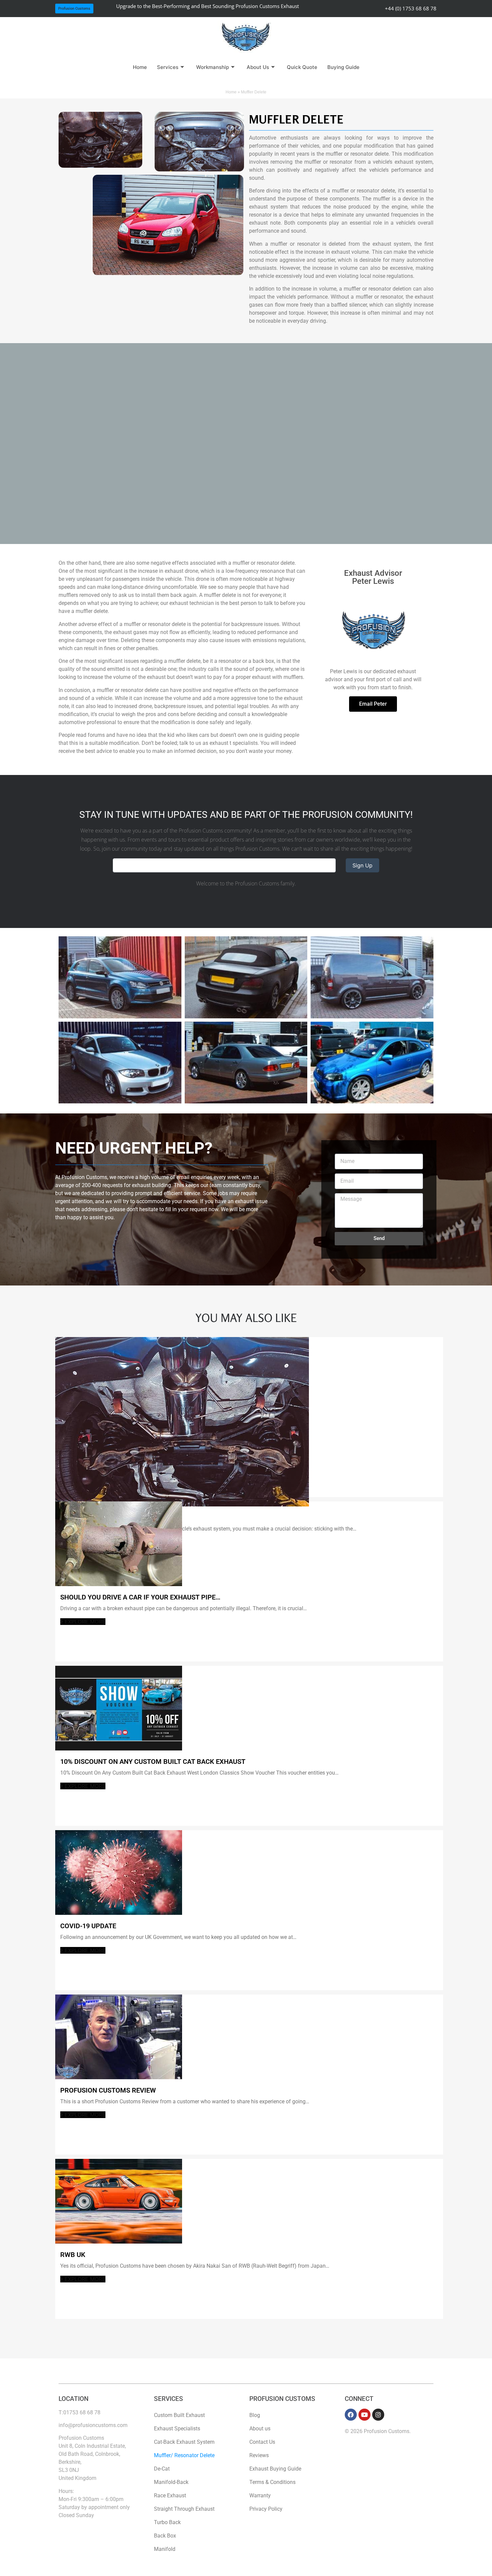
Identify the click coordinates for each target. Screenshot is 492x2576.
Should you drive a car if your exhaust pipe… (140, 1597)
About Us (258, 67)
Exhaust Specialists (177, 2429)
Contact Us (262, 2442)
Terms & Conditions (272, 2482)
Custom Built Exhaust (179, 2415)
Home (140, 67)
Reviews (259, 2455)
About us (260, 2429)
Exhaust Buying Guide (275, 2469)
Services (168, 67)
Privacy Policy (266, 2509)
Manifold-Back (171, 2482)
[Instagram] (378, 2415)
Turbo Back (167, 2522)
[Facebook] (351, 2415)
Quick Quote (302, 67)
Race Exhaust (170, 2495)
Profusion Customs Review (108, 2090)
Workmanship (213, 67)
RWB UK (73, 2255)
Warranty (260, 2495)
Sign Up (362, 865)
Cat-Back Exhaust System (184, 2442)
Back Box (165, 2536)
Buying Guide (343, 67)
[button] (74, 9)
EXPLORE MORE (84, 1622)
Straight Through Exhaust (184, 2509)
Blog (255, 2415)
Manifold (165, 2549)
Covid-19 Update (88, 1926)
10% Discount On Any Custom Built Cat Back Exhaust (153, 1762)
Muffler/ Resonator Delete (184, 2455)
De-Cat (162, 2469)
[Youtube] (364, 2415)
